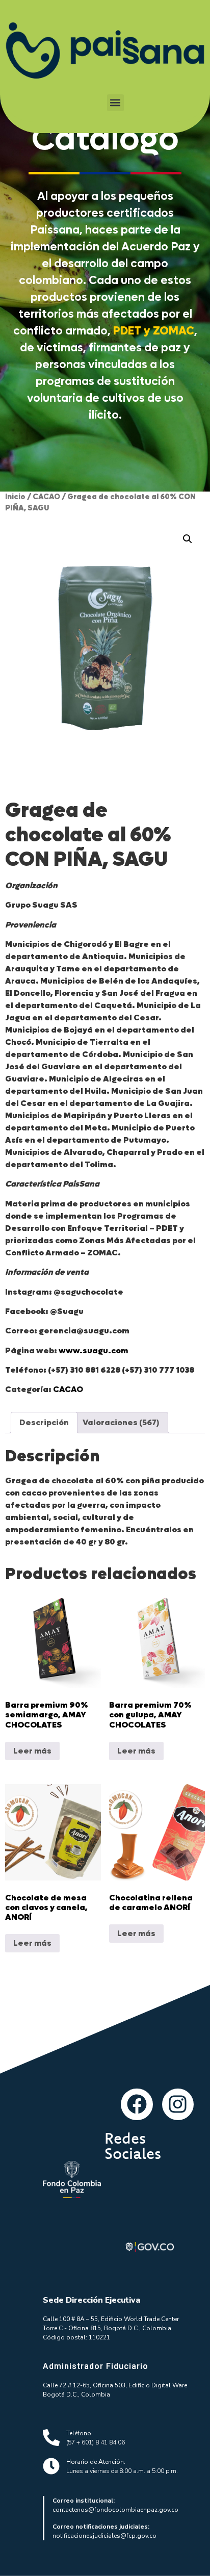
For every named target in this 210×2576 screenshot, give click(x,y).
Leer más (32, 1751)
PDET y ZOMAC (154, 331)
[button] (115, 103)
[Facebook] (137, 2104)
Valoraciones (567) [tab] (121, 1422)
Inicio (15, 497)
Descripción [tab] (44, 1422)
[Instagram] (178, 2104)
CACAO (46, 497)
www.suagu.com (93, 1350)
